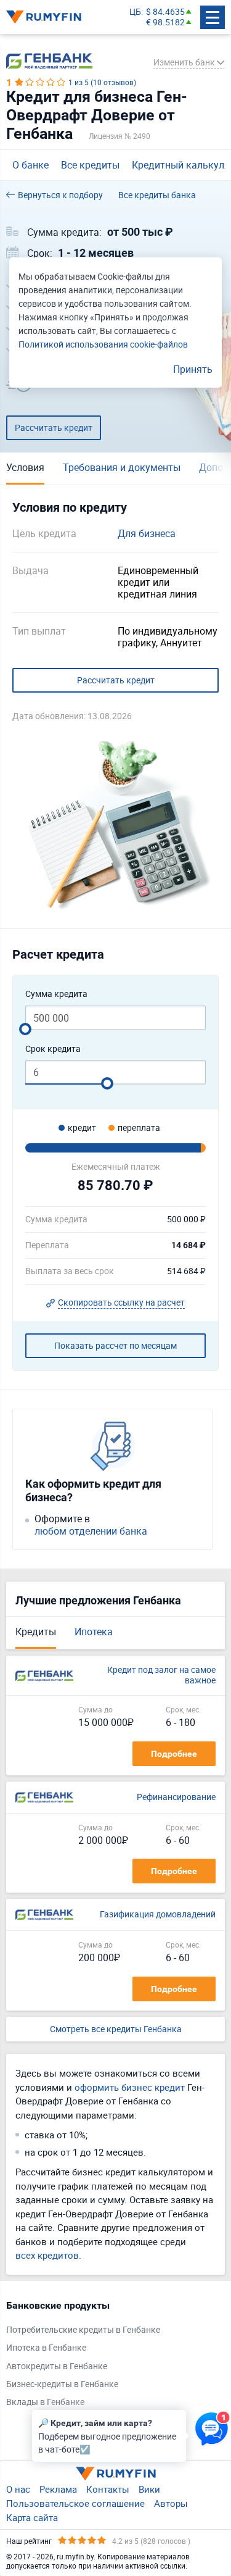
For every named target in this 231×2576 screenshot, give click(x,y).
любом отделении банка (91, 1531)
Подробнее (174, 1754)
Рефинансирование (176, 1797)
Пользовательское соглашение (75, 2503)
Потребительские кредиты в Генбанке (83, 2330)
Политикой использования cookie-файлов (103, 344)
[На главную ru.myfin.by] (116, 2474)
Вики (149, 2489)
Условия (25, 467)
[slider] (25, 1029)
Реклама (58, 2489)
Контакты (108, 2489)
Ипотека (94, 1632)
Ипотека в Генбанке (46, 2348)
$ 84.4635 (165, 12)
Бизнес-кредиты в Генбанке (62, 2384)
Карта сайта (32, 2517)
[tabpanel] (109, 2357)
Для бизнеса (147, 534)
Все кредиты (90, 165)
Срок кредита (53, 1049)
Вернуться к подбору (60, 195)
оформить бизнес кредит (130, 2087)
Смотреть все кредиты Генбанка (116, 2029)
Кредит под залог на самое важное (161, 1675)
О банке (30, 165)
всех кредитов (47, 2255)
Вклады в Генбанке (45, 2402)
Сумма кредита (56, 994)
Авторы (171, 2503)
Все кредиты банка (157, 195)
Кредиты (36, 1632)
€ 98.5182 (165, 23)
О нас (18, 2489)
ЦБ (135, 12)
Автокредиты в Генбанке (57, 2366)
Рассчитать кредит (54, 427)
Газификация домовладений (158, 1915)
